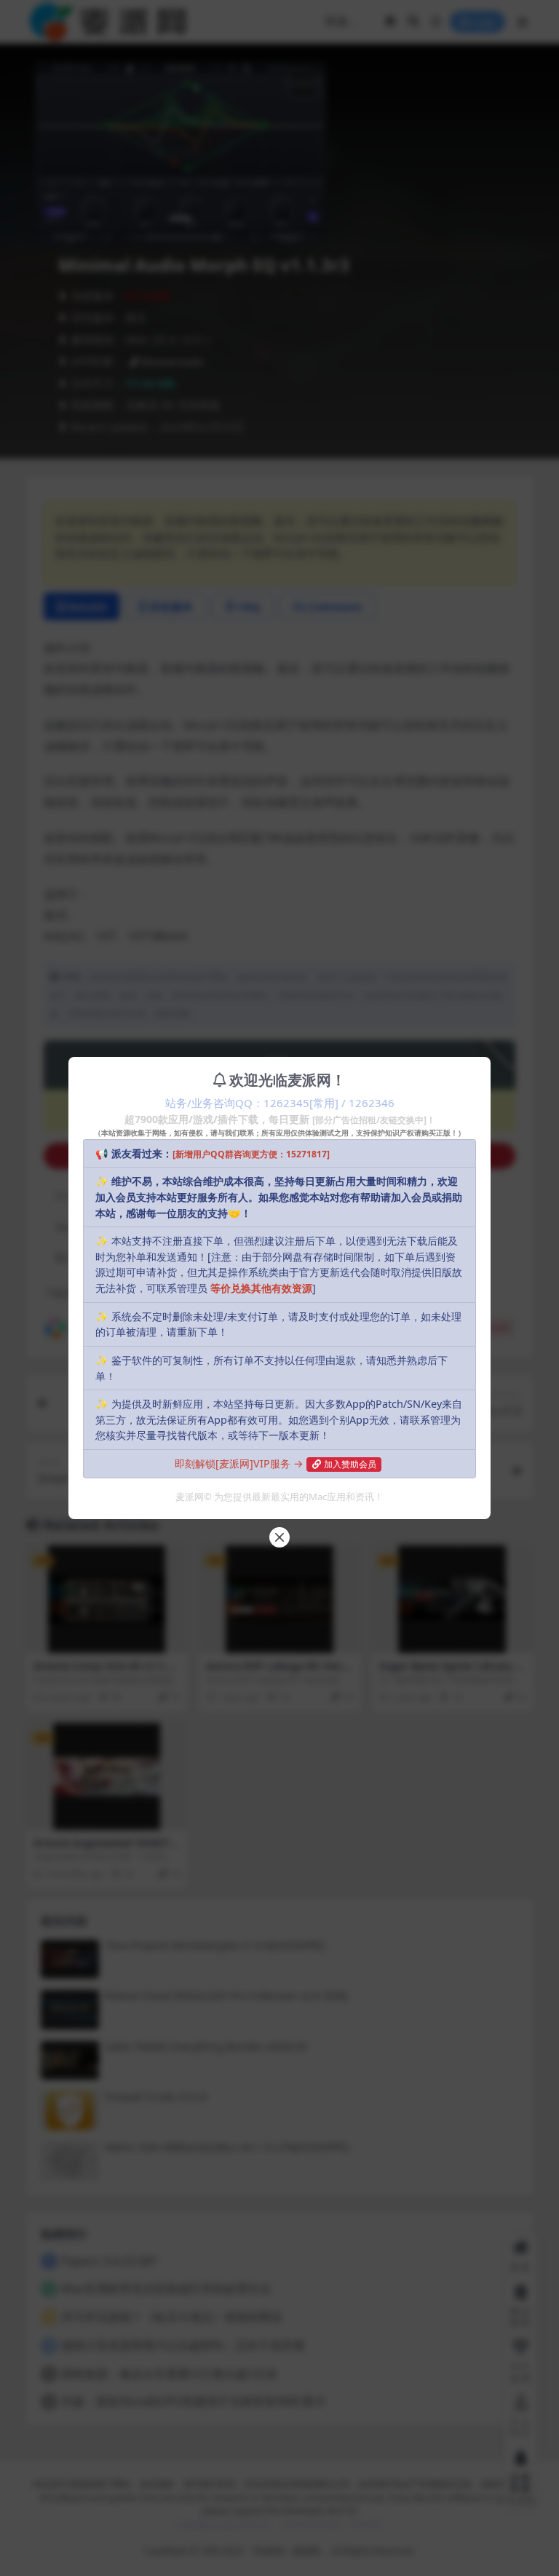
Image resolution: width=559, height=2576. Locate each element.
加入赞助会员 (350, 1464)
